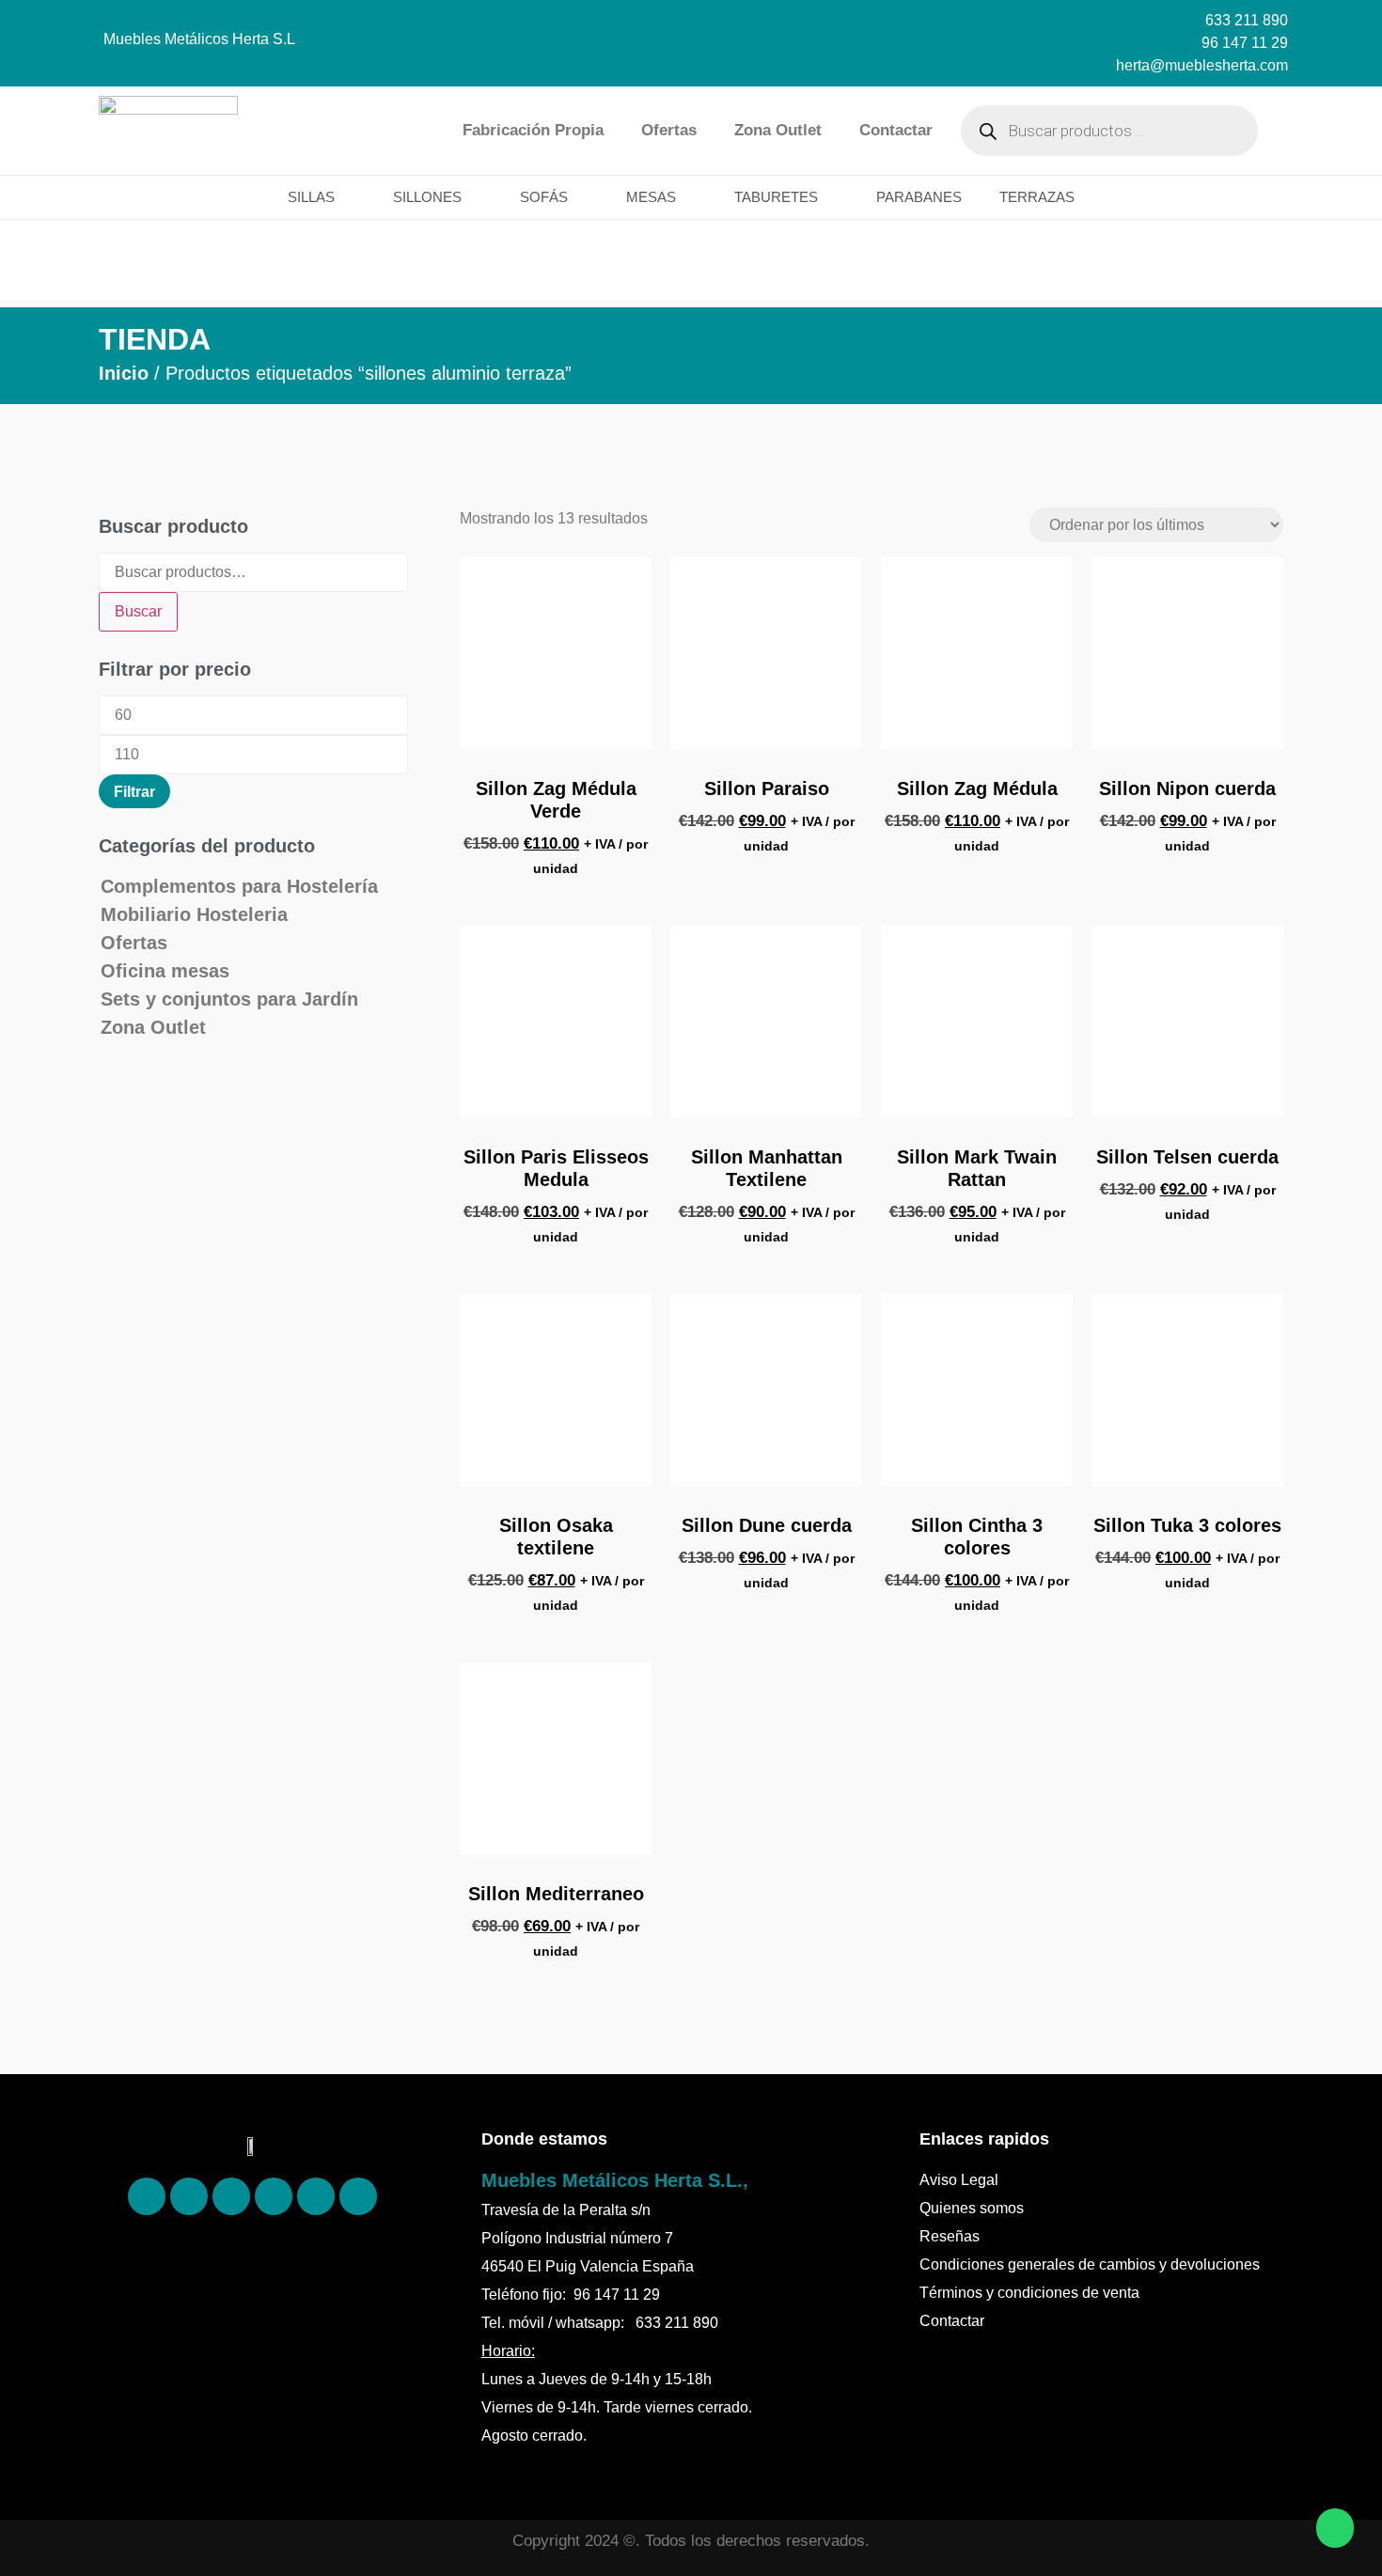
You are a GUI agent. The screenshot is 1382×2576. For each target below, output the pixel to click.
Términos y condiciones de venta (1029, 2293)
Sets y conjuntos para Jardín (229, 999)
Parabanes (919, 197)
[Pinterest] (189, 2196)
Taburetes (776, 197)
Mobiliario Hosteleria (194, 914)
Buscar (138, 611)
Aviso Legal (959, 2180)
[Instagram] (231, 2196)
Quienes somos (972, 2208)
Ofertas (669, 130)
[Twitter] (274, 2196)
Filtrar (134, 791)
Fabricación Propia (533, 130)
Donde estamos (544, 2139)
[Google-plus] (316, 2196)
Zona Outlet (778, 130)
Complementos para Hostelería (239, 886)
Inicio (124, 373)
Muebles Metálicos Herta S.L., (615, 2180)
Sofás (544, 197)
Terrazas (1037, 197)
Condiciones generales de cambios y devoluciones (1090, 2264)
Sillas (311, 197)
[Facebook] (147, 2196)
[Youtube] (358, 2196)
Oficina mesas (165, 971)
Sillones (427, 197)
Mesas (651, 197)
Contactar (896, 130)
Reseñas (950, 2236)
